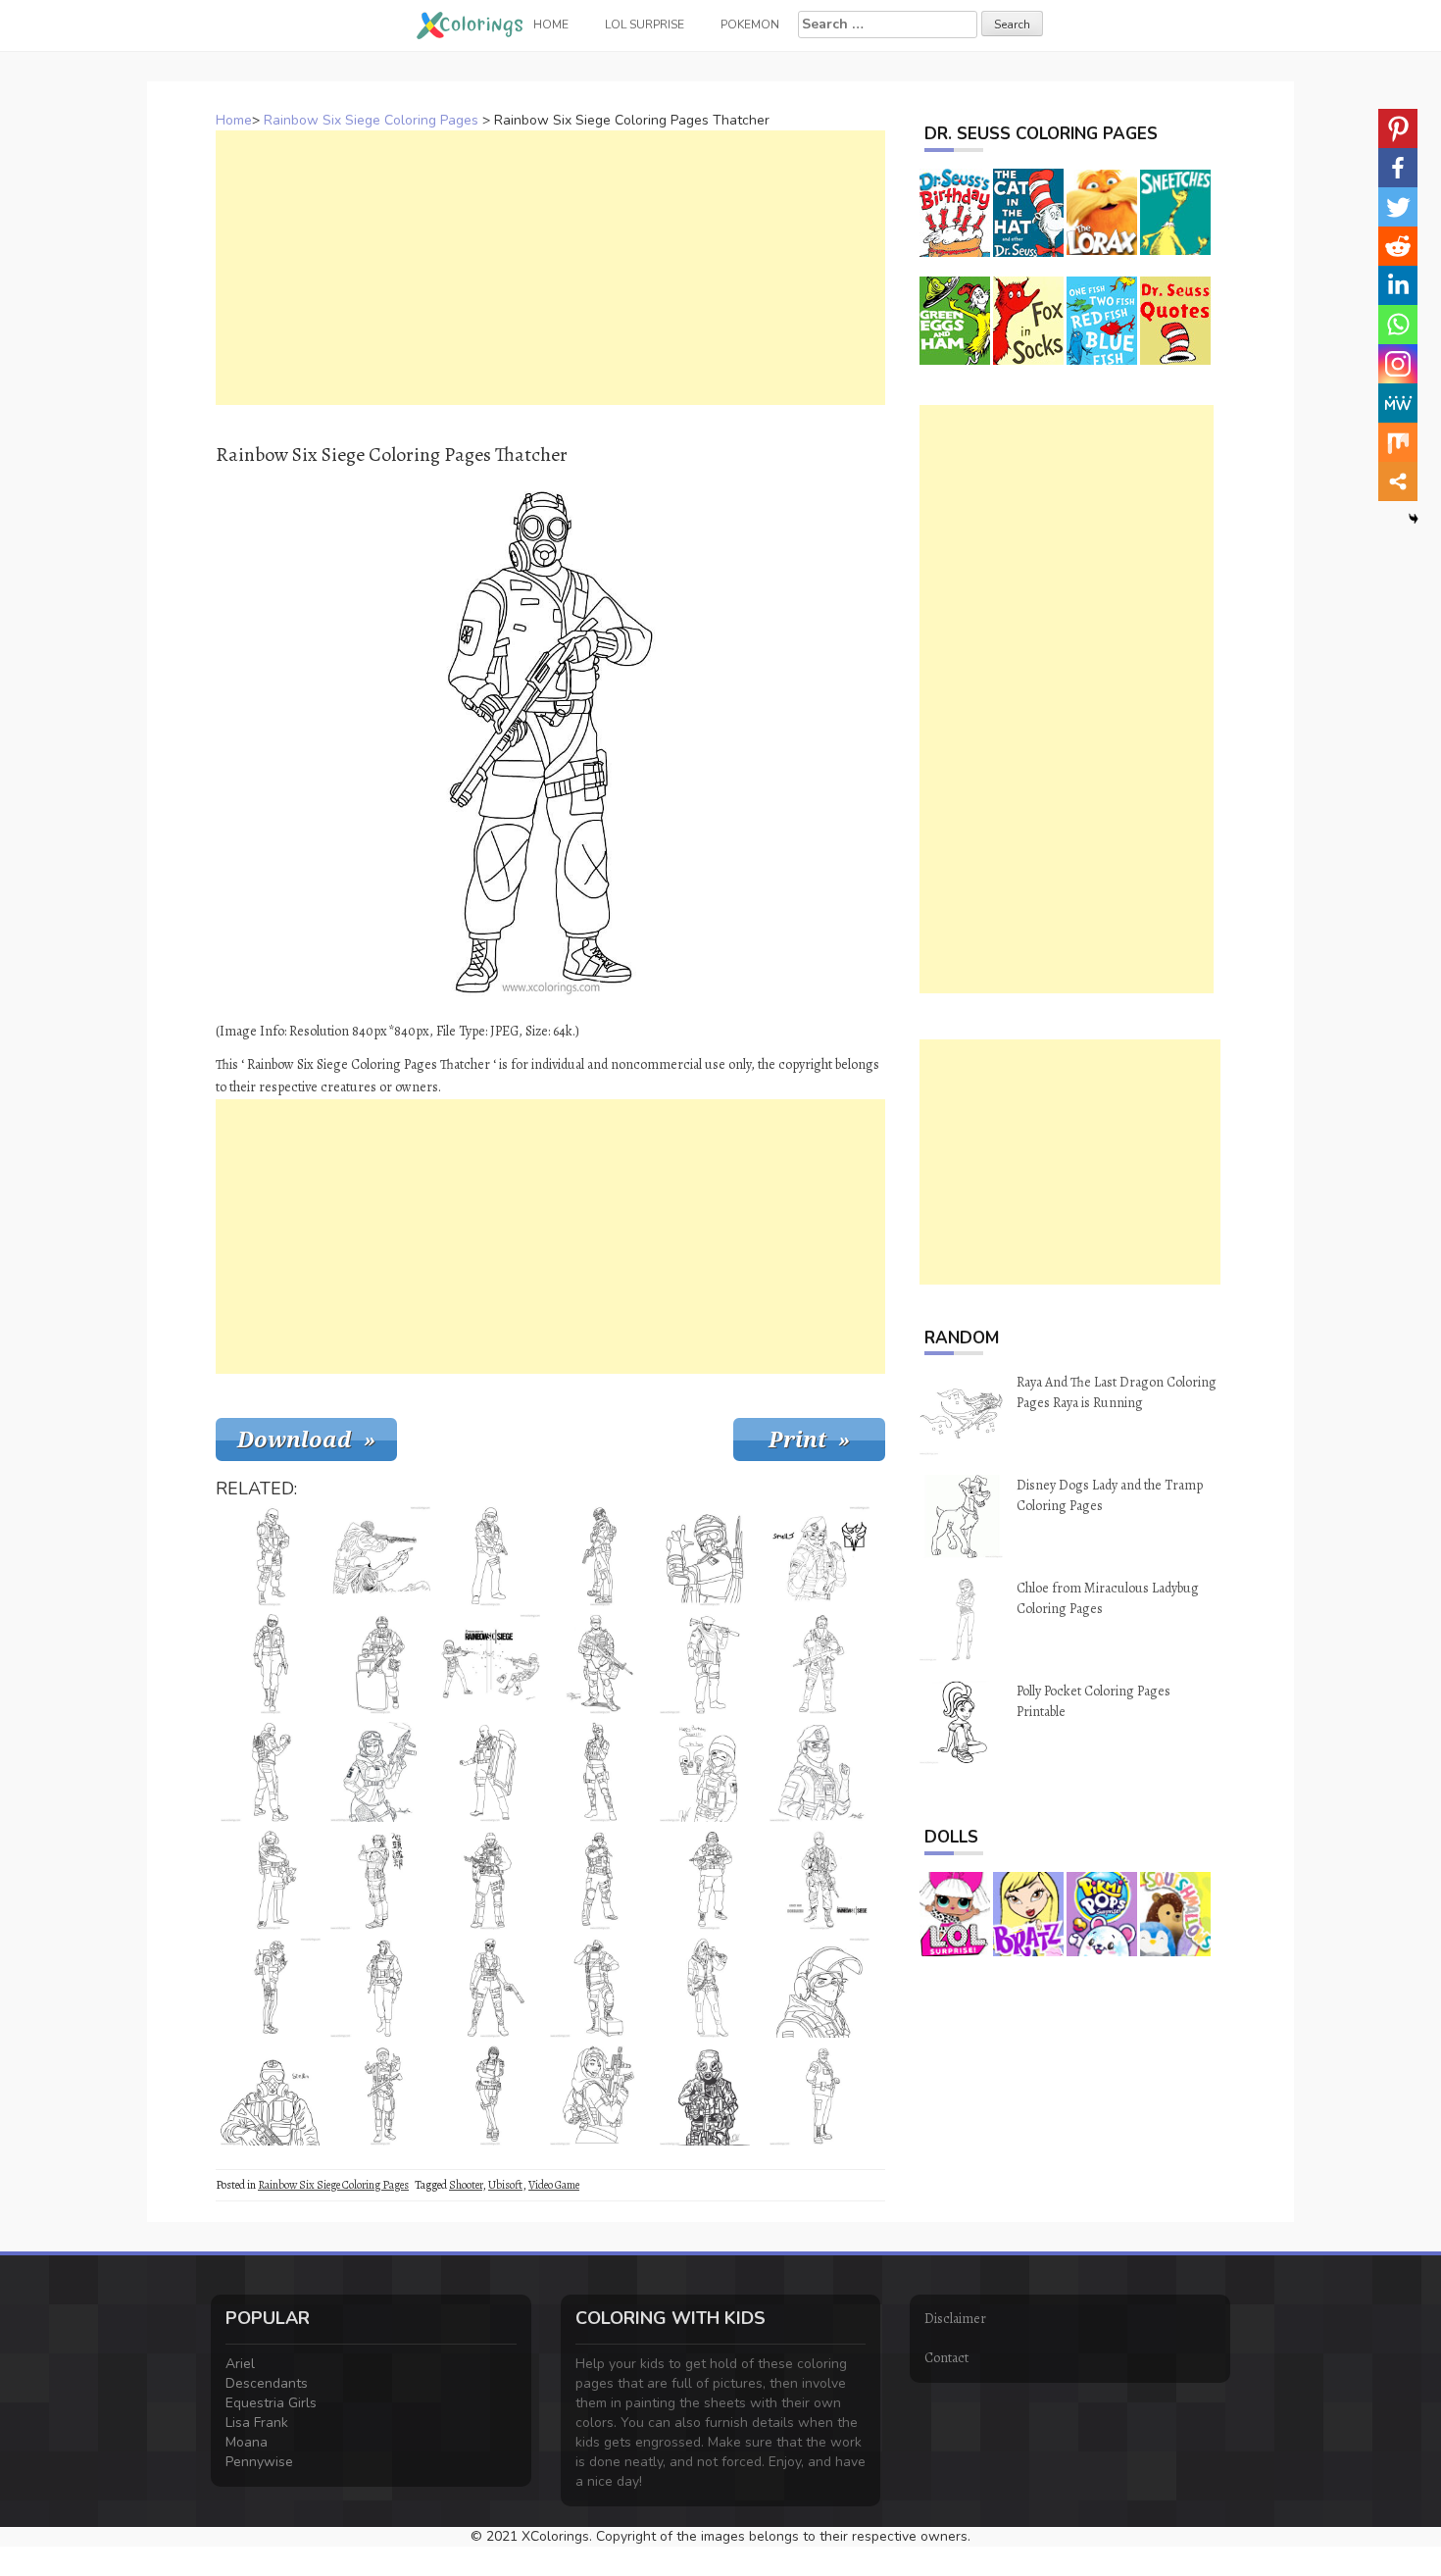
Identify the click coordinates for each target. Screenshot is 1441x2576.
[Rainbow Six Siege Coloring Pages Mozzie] (710, 1556)
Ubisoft (505, 2185)
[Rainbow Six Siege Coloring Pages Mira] (380, 2096)
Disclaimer (955, 2319)
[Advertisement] (550, 268)
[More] (1398, 481)
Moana (247, 2442)
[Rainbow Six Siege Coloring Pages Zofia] (820, 1556)
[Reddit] (1398, 246)
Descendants (267, 2383)
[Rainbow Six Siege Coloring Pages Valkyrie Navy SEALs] (600, 2096)
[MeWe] (1398, 403)
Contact (946, 2358)
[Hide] (1414, 519)
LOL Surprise (645, 25)
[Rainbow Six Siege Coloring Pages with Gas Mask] (271, 2096)
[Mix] (1398, 442)
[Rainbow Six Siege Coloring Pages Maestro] (600, 1988)
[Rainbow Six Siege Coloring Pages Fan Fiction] (820, 1880)
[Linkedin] (1398, 285)
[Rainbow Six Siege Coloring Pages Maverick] (710, 1664)
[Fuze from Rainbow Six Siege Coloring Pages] (380, 1664)
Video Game (554, 2185)
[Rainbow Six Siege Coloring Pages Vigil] (271, 1772)
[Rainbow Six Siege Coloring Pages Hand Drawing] (380, 1556)
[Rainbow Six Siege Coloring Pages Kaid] (820, 2096)
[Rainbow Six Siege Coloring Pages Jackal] (820, 1664)
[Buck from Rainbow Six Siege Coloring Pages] (490, 1880)
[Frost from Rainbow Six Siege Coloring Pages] (600, 1880)
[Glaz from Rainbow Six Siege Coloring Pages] (710, 1880)
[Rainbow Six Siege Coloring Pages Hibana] (710, 1988)
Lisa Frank (257, 2423)
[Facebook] (1398, 168)
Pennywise (259, 2462)
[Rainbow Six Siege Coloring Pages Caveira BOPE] (490, 1988)
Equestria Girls (271, 2403)
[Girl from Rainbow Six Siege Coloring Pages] (380, 1772)
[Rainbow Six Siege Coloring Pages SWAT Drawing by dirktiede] (600, 1664)
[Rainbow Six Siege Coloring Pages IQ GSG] (820, 1988)
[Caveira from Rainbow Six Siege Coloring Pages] (600, 1772)
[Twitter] (1398, 207)
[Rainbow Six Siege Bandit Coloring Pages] (490, 1556)
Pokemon (750, 25)
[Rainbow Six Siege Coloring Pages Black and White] (490, 1664)
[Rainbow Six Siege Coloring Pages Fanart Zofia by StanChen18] (820, 1772)
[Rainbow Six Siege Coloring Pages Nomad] (380, 1988)
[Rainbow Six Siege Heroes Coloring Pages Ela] (271, 1988)
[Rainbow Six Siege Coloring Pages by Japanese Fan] (380, 1880)
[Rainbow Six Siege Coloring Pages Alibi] (271, 1664)
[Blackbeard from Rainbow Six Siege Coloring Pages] (600, 1556)
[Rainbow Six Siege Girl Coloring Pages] (710, 1772)
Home (234, 120)
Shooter (466, 2185)
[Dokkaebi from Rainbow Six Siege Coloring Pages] (490, 2096)
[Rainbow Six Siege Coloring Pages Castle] (271, 1556)
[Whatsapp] (1398, 325)
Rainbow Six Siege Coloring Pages (371, 120)
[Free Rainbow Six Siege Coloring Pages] (710, 2096)
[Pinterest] (1398, 128)
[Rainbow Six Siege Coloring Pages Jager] (271, 1880)
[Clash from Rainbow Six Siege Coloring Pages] (490, 1772)
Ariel (240, 2364)
